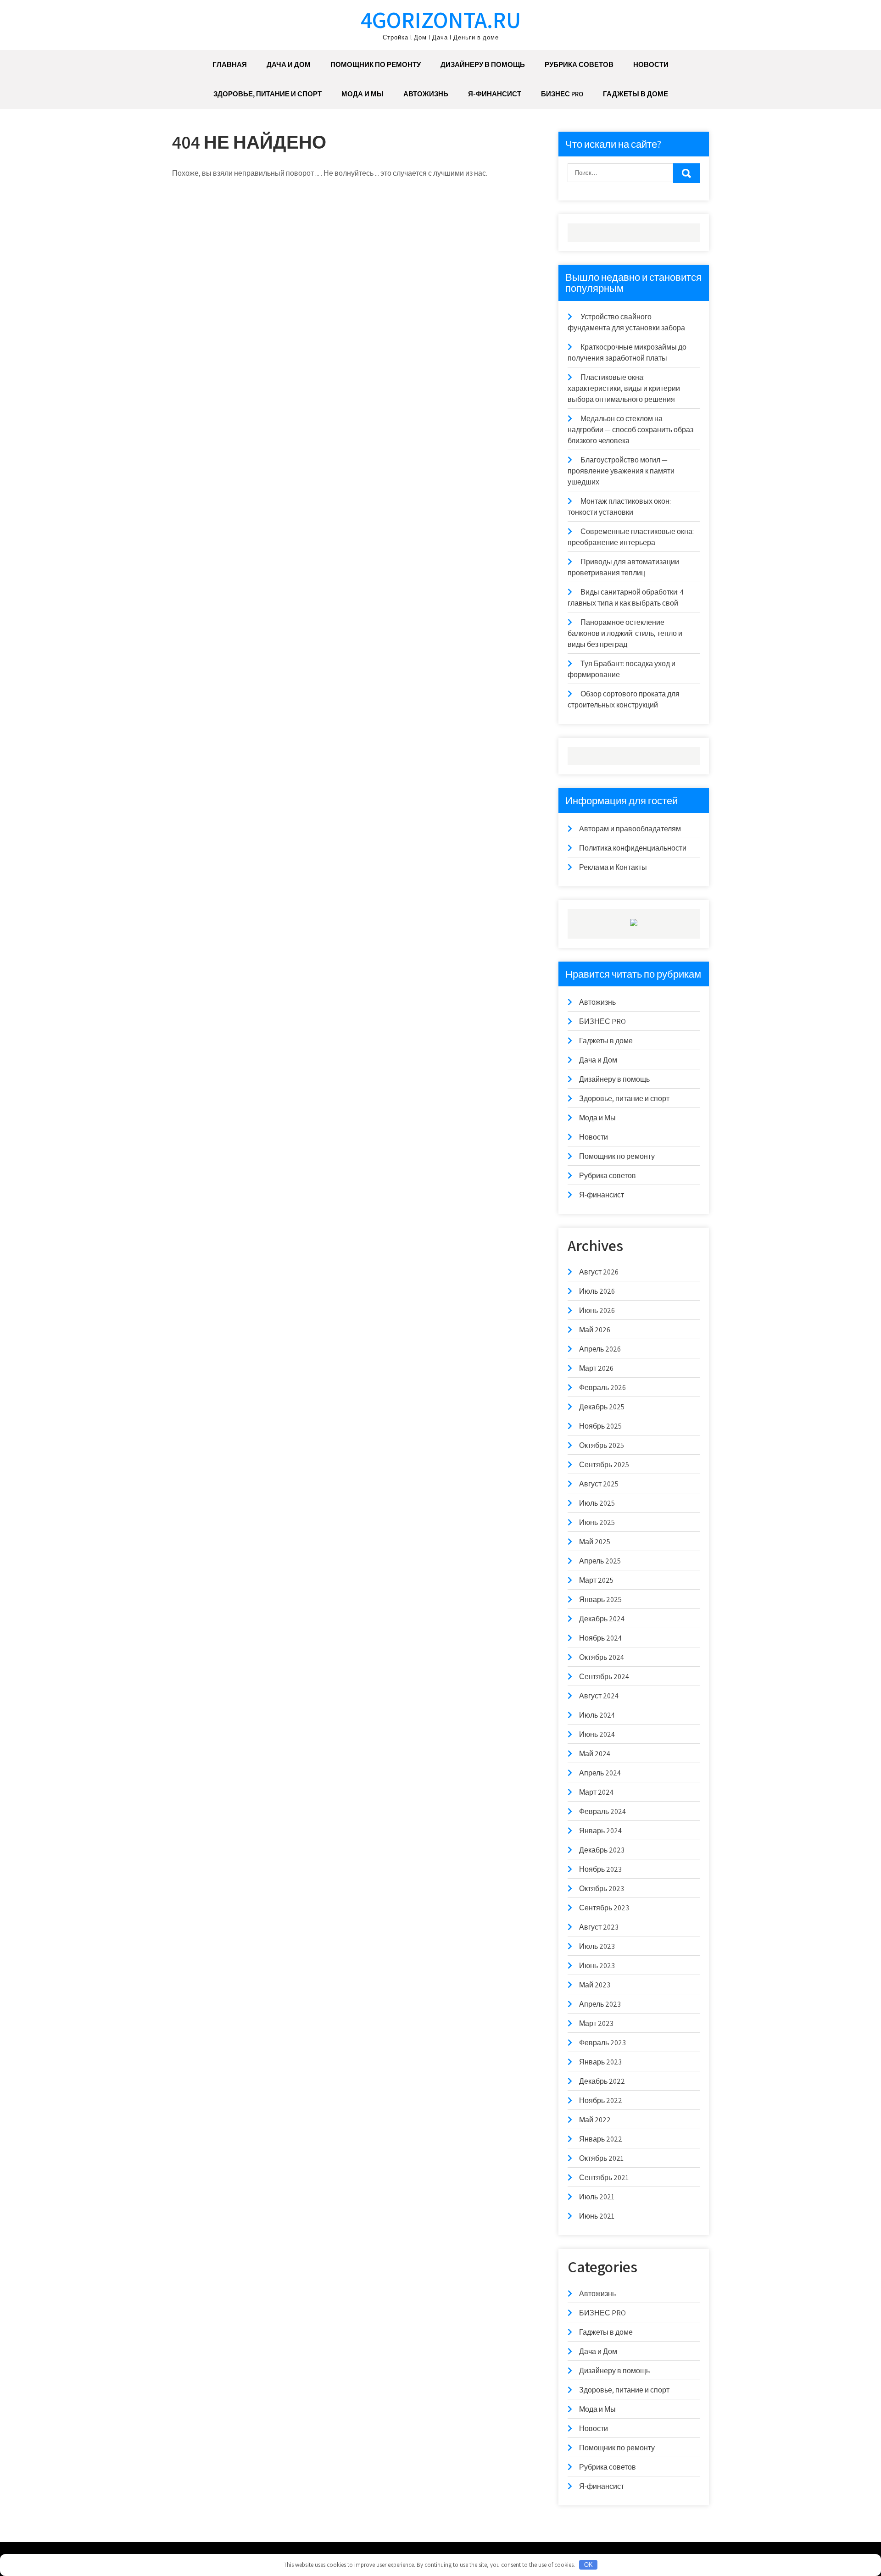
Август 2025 (599, 1484)
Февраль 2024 (602, 1811)
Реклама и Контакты (613, 867)
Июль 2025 (597, 1503)
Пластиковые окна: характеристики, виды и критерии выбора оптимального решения (624, 388)
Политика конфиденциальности (633, 848)
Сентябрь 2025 (604, 1465)
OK (588, 2565)
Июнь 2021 (597, 2216)
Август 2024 (599, 1696)
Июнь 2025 (597, 1522)
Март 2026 (596, 1368)
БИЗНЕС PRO (562, 94)
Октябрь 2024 (602, 1657)
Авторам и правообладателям (630, 829)
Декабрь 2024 (602, 1619)
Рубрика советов (579, 64)
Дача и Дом (289, 64)
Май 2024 (595, 1754)
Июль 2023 (597, 1946)
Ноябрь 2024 (600, 1638)
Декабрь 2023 (602, 1850)
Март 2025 (596, 1580)
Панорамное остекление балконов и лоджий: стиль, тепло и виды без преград (625, 633)
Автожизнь (426, 94)
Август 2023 (599, 1927)
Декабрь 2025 (602, 1407)
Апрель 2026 (600, 1349)
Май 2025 (595, 1542)
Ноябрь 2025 (600, 1426)
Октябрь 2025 (602, 1445)
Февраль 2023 (602, 2043)
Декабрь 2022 (602, 2081)
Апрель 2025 (600, 1561)
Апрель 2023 (600, 2004)
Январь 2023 (600, 2062)
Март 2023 (596, 2023)
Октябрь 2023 (602, 1889)
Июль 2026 (597, 1291)
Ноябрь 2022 (601, 2100)
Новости (651, 64)
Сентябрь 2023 (604, 1908)
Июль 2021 (597, 2197)
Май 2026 (595, 1330)
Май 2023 (595, 1985)
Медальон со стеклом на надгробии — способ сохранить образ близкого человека (630, 430)
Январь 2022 (601, 2139)
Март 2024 (596, 1792)
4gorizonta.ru (441, 19)
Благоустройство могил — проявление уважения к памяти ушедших (621, 471)
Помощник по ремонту (376, 64)
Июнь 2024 (597, 1734)
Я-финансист (495, 94)
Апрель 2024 (600, 1773)
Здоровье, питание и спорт (268, 94)
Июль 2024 (597, 1715)
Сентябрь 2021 (604, 2178)
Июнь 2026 (597, 1310)
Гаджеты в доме (636, 94)
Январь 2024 (600, 1831)
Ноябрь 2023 (600, 1869)
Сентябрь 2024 (604, 1677)
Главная (230, 64)
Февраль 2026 (602, 1388)
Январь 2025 (600, 1600)
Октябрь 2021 (601, 2158)
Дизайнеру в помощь (483, 64)
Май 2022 (595, 2120)
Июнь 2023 (597, 1966)
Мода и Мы (362, 94)
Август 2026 (599, 1272)
